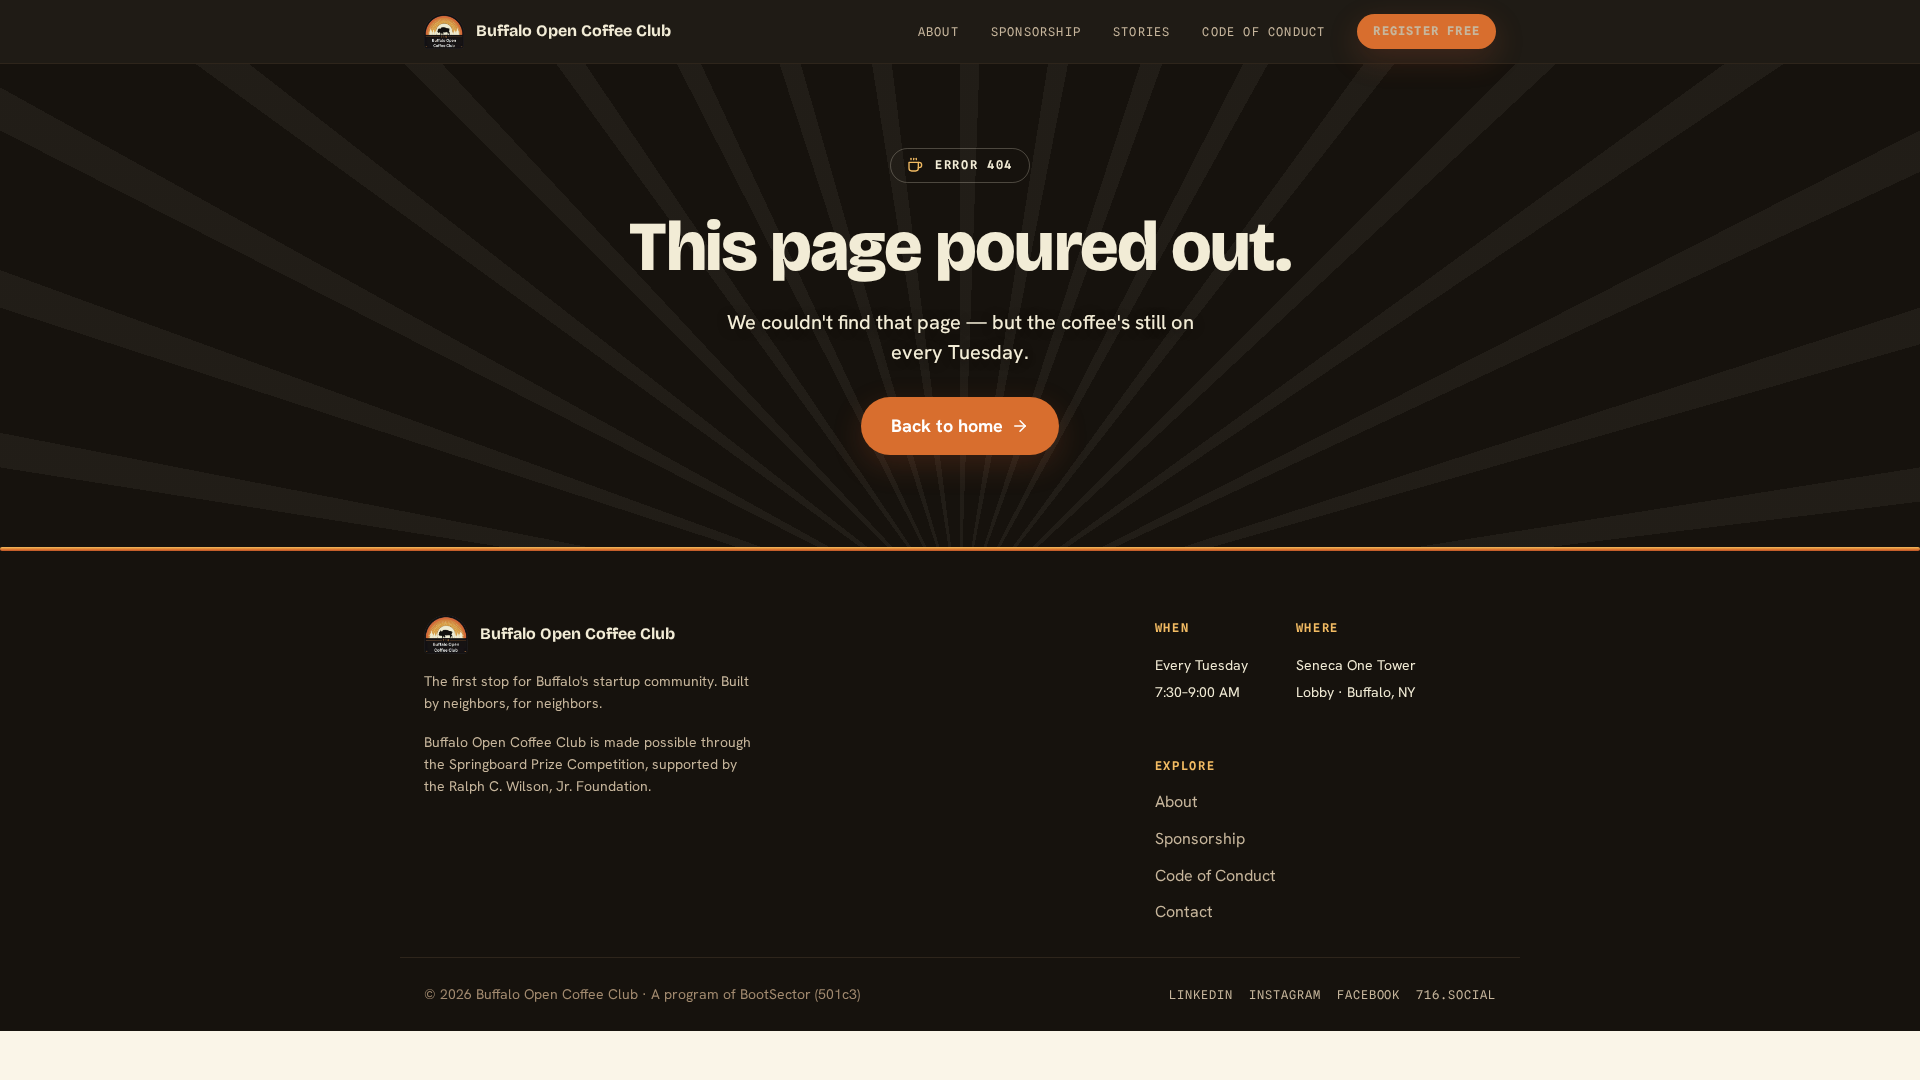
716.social (1456, 994)
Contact (1184, 911)
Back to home (947, 425)
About (938, 31)
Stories (1141, 31)
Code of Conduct (1263, 31)
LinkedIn (1201, 994)
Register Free (1426, 30)
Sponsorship (1036, 31)
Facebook (1369, 994)
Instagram (1285, 994)
